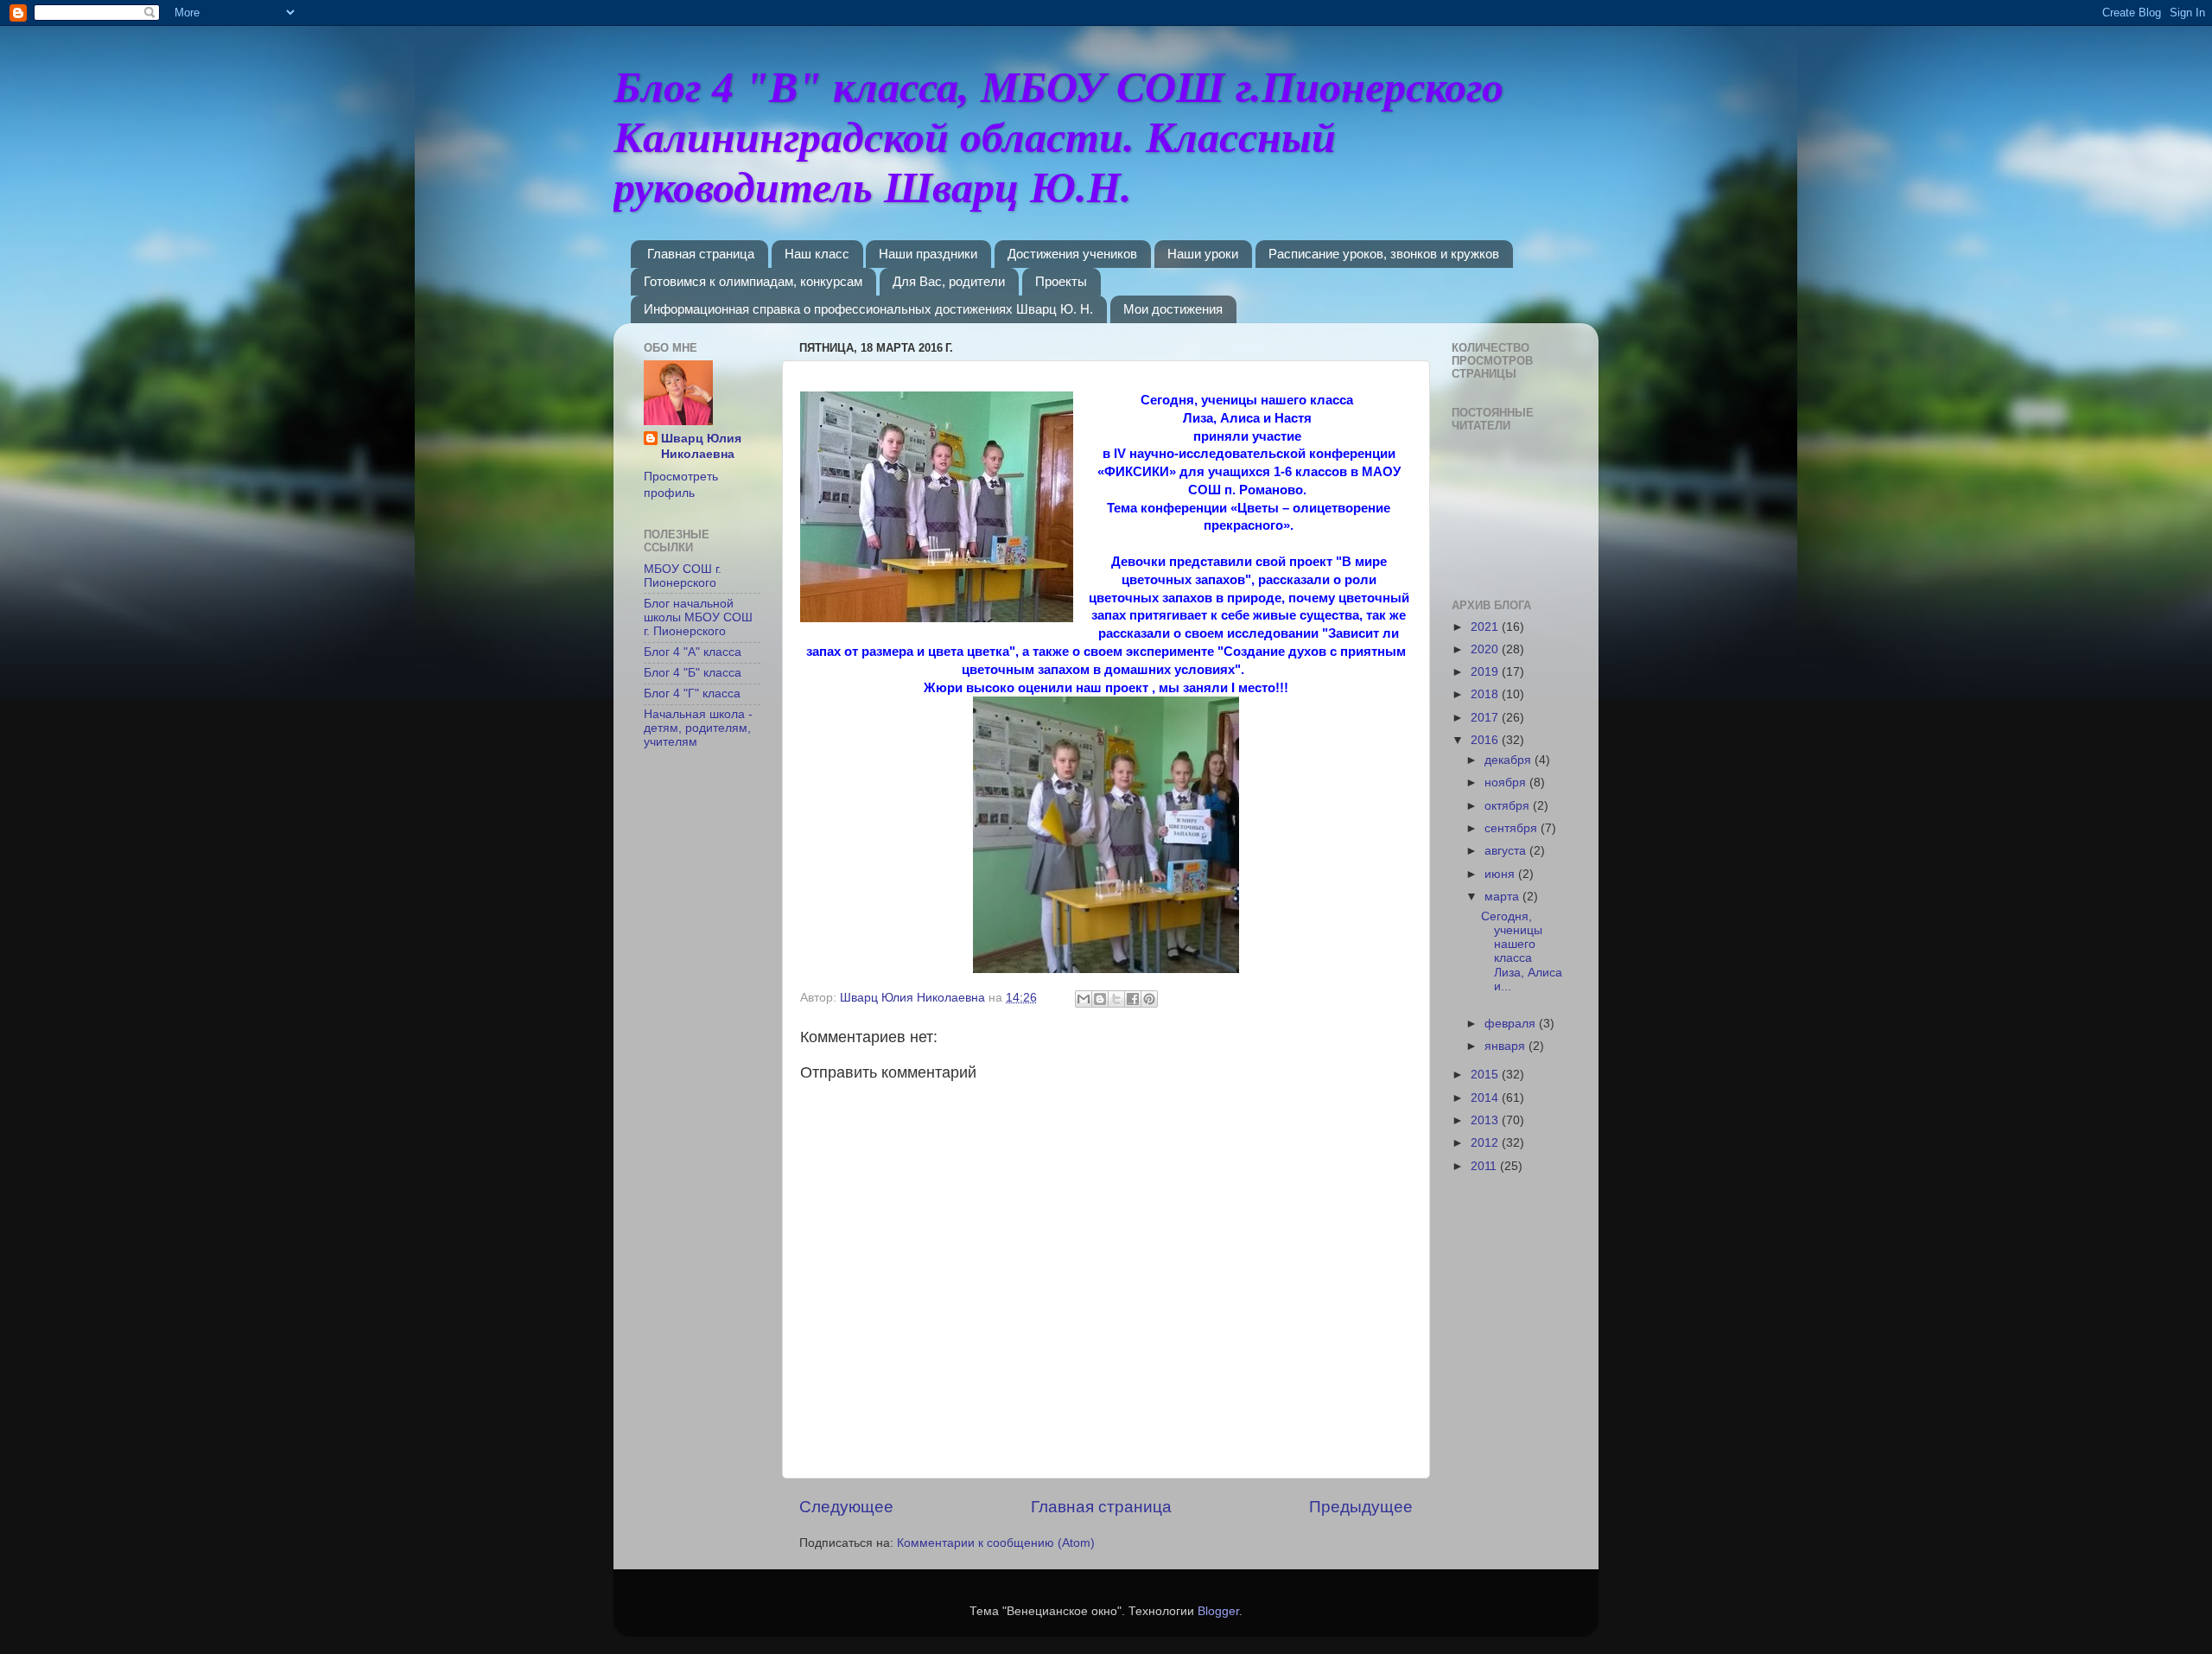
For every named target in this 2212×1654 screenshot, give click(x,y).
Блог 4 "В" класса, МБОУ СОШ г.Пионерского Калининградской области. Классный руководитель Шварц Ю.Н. (1058, 137)
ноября (1507, 782)
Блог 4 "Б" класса (693, 673)
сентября (1513, 828)
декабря (1510, 760)
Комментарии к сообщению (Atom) (996, 1543)
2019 (1486, 672)
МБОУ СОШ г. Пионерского (683, 576)
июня (1501, 874)
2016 (1486, 740)
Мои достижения (1173, 309)
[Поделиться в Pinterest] (1149, 999)
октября (1509, 806)
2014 (1486, 1098)
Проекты (1061, 281)
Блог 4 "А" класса (693, 652)
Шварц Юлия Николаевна (701, 447)
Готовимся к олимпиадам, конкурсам (753, 281)
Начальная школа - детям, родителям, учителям (698, 728)
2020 (1486, 649)
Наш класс (817, 254)
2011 (1485, 1166)
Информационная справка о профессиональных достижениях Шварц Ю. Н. (868, 309)
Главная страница (701, 254)
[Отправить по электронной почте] (1084, 999)
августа (1507, 851)
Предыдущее (1361, 1507)
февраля (1512, 1024)
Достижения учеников (1072, 254)
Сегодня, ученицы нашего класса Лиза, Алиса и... (1522, 951)
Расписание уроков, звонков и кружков (1384, 254)
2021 (1486, 627)
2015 (1486, 1075)
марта (1503, 897)
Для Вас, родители (949, 281)
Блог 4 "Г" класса (692, 693)
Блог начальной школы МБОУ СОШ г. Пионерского (698, 617)
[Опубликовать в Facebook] (1133, 999)
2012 (1486, 1143)
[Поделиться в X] (1116, 999)
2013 (1486, 1120)
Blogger (1218, 1611)
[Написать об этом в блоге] (1100, 999)
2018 (1486, 694)
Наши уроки (1203, 254)
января (1506, 1046)
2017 (1486, 718)
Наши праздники (928, 254)
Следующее (846, 1507)
